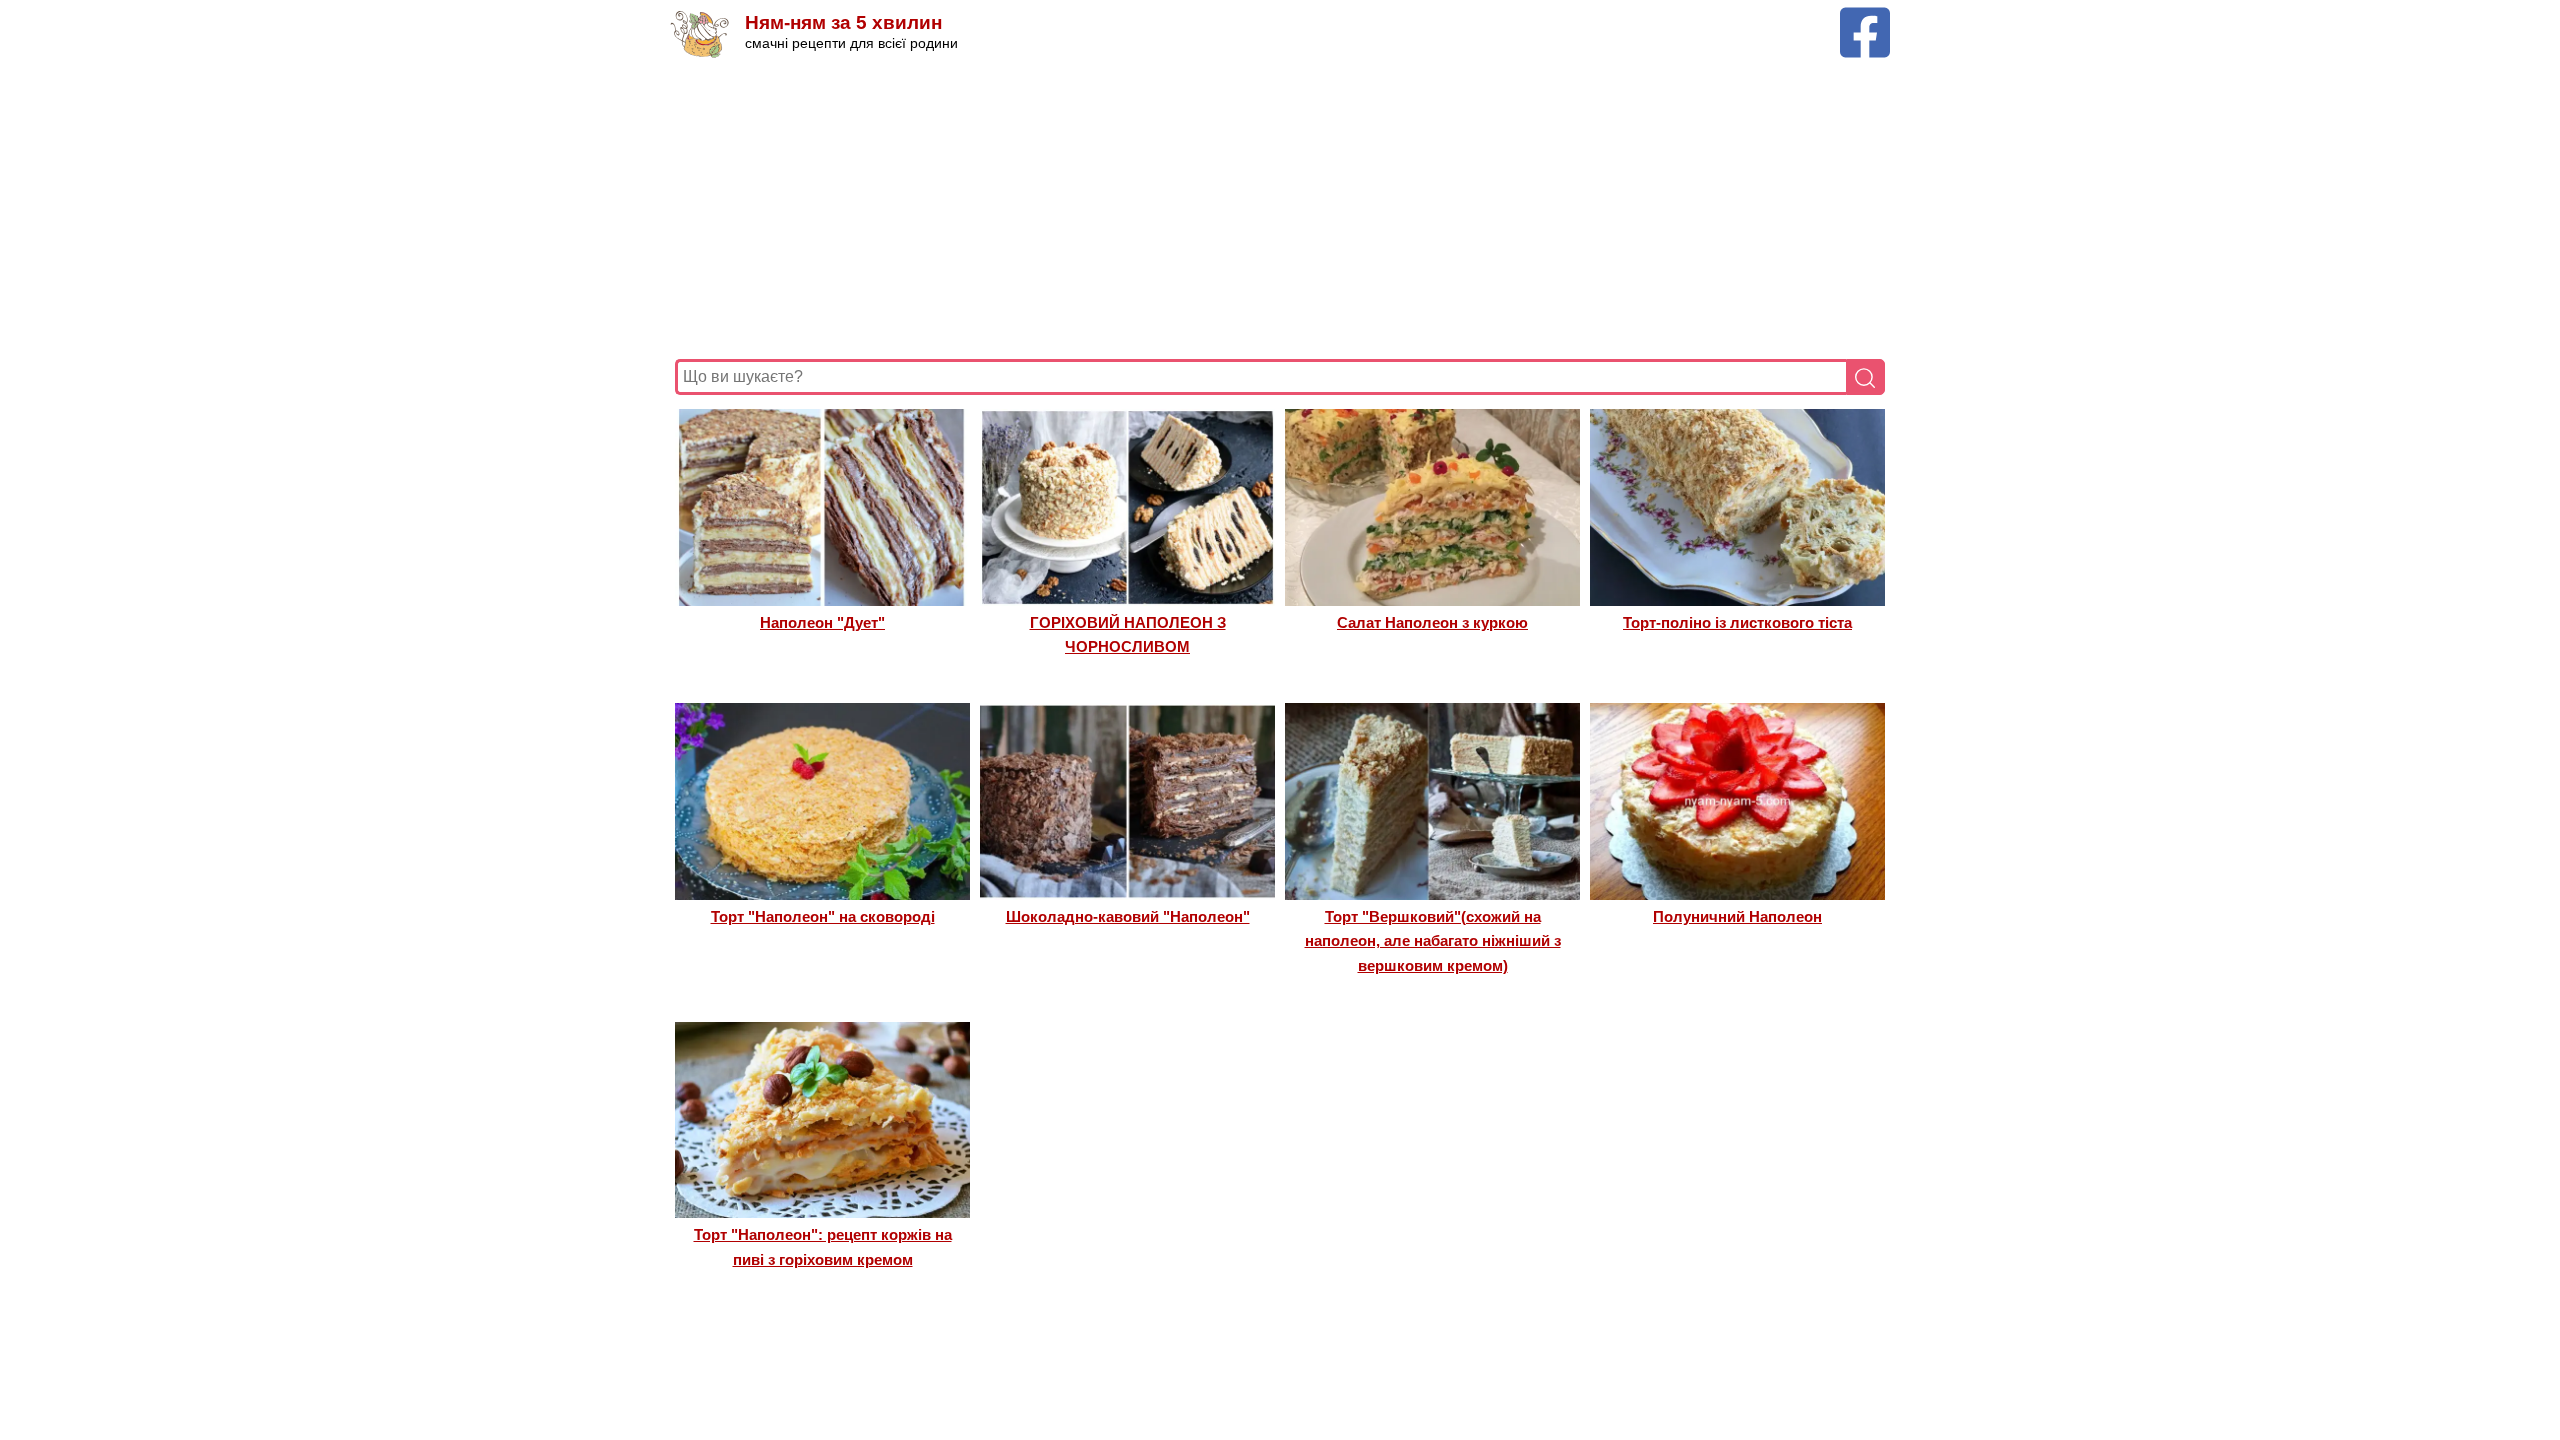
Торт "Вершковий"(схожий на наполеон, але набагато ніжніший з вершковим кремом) (1433, 941)
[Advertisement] (1275, 209)
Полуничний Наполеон (1737, 916)
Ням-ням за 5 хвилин (843, 22)
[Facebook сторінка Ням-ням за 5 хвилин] (1865, 16)
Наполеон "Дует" (822, 622)
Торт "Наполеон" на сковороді (823, 916)
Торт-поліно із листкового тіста (1737, 622)
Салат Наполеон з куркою (1432, 622)
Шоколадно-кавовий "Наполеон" (1128, 916)
